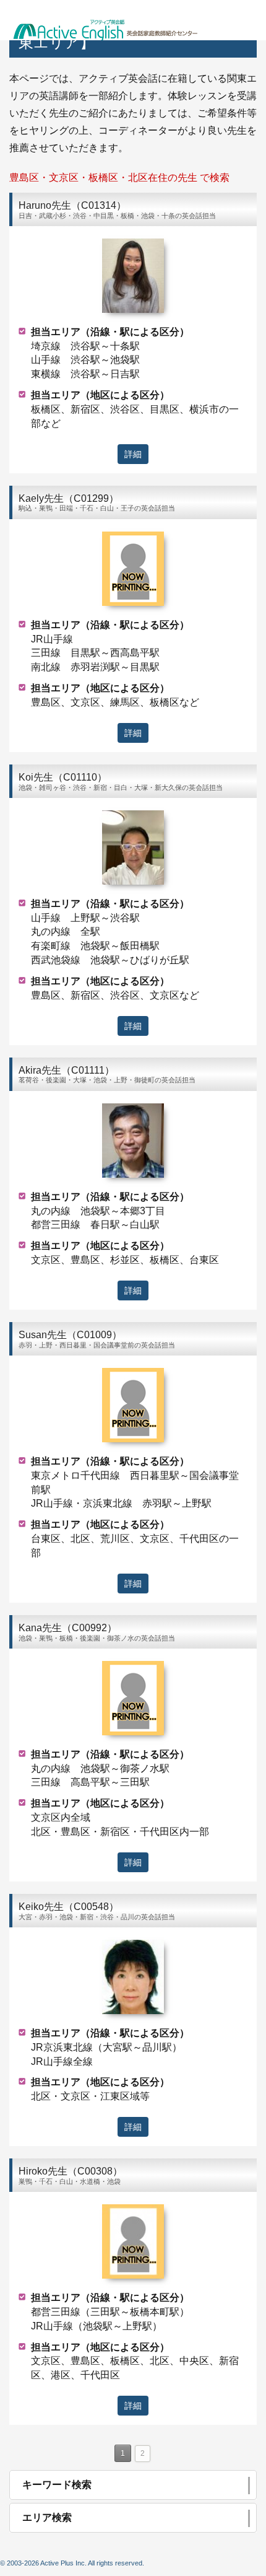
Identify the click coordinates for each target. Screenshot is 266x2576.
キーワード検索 (57, 2485)
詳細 (133, 454)
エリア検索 (47, 2517)
